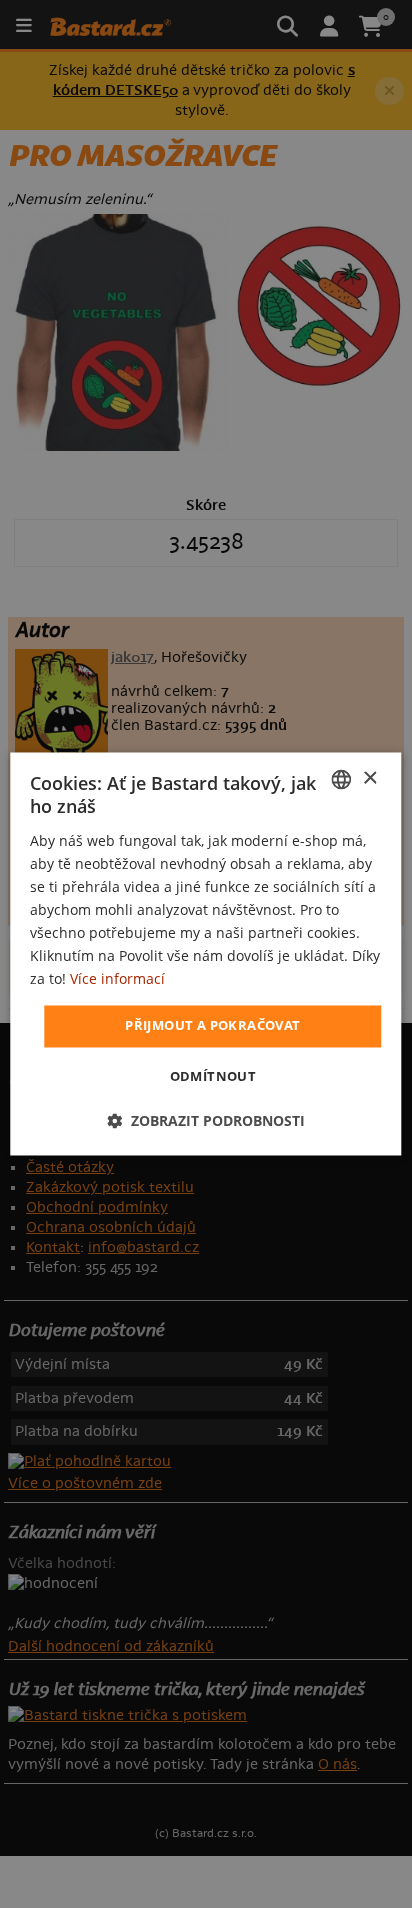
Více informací (117, 979)
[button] (206, 1121)
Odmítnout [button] (213, 1077)
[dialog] (205, 953)
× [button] (369, 778)
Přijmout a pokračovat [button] (212, 1026)
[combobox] (342, 779)
